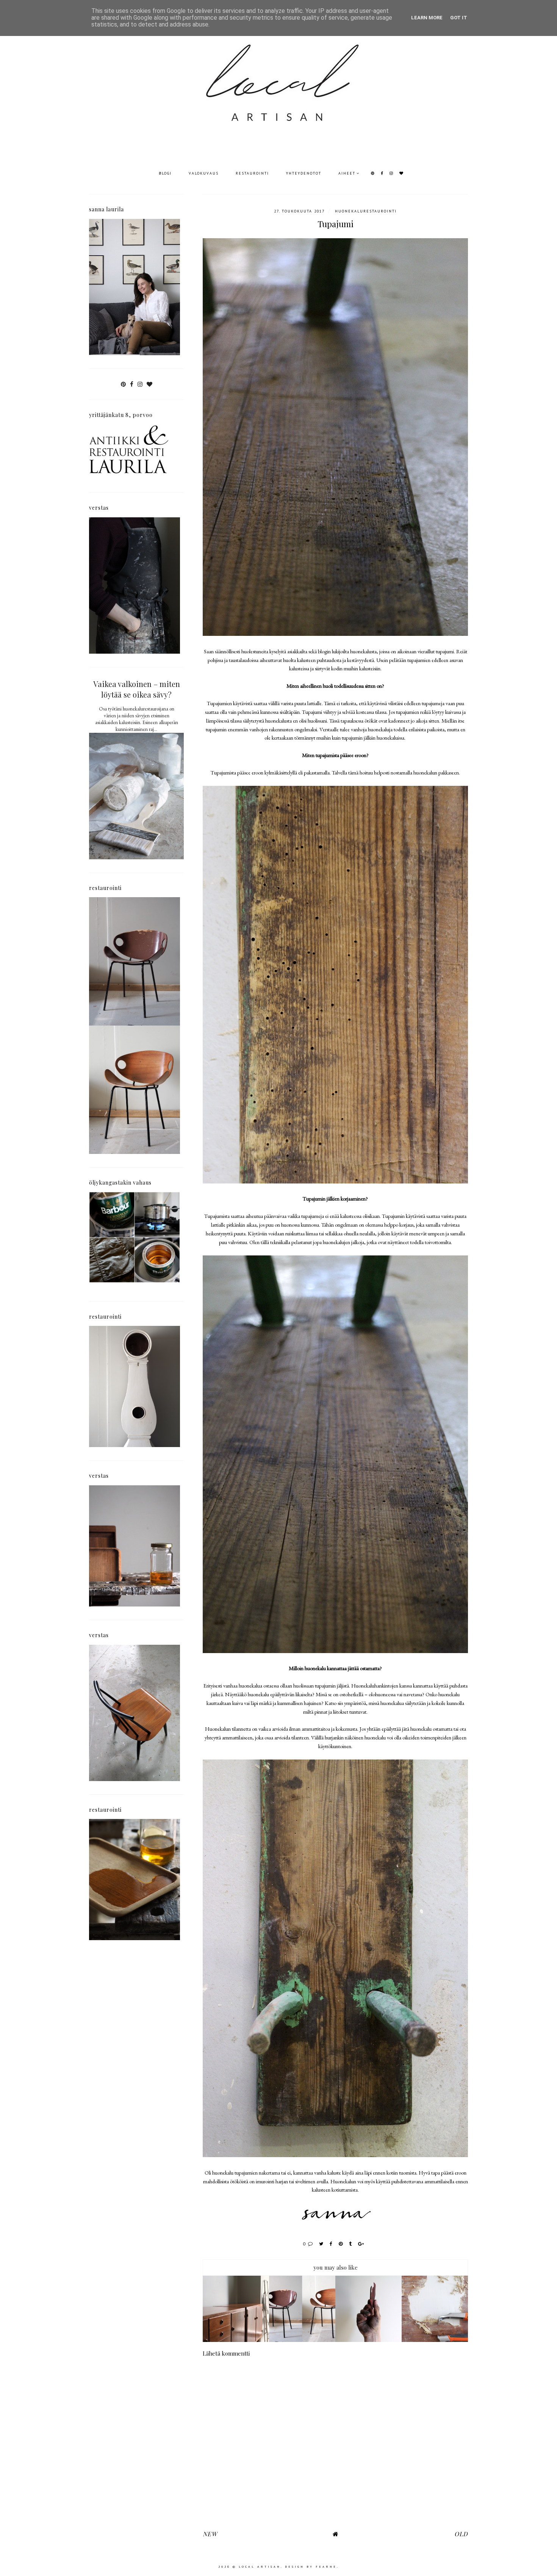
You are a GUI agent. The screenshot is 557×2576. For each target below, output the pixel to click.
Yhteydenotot (304, 173)
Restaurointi (252, 173)
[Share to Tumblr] (351, 2244)
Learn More (427, 18)
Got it (459, 18)
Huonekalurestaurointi (366, 211)
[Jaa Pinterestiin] (341, 2244)
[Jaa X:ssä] (322, 2244)
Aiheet (347, 173)
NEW (210, 2534)
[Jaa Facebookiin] (331, 2244)
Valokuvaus (204, 173)
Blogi (165, 173)
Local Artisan (260, 2567)
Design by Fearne (311, 2567)
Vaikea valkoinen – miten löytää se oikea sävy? (137, 689)
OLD (461, 2534)
